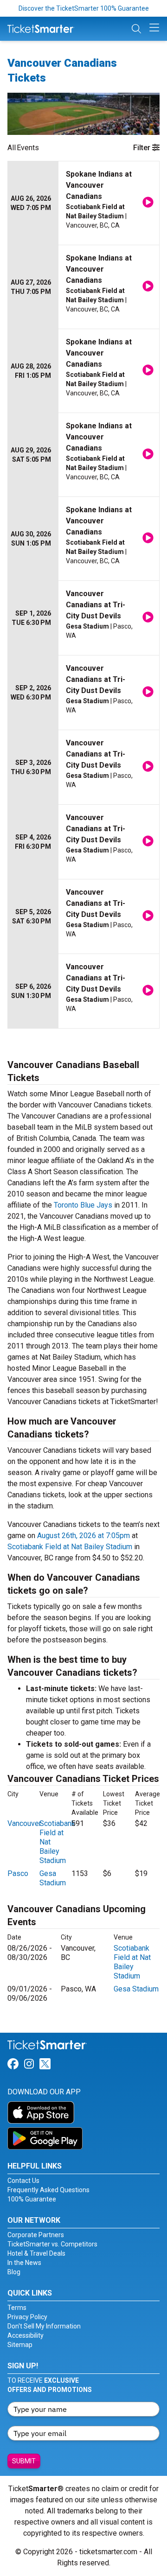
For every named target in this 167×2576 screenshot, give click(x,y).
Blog (14, 2272)
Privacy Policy (27, 2317)
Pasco (18, 1873)
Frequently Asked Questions (48, 2190)
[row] (83, 203)
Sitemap (20, 2345)
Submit (24, 2461)
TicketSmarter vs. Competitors (52, 2244)
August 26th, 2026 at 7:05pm (83, 1536)
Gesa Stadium (53, 1878)
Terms (17, 2308)
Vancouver (24, 1823)
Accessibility (26, 2335)
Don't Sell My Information (44, 2326)
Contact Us (23, 2181)
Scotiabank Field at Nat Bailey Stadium (70, 1547)
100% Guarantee (32, 2199)
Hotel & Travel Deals (36, 2253)
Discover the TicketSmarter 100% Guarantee (84, 8)
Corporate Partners (36, 2235)
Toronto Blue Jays (83, 1205)
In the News (24, 2263)
